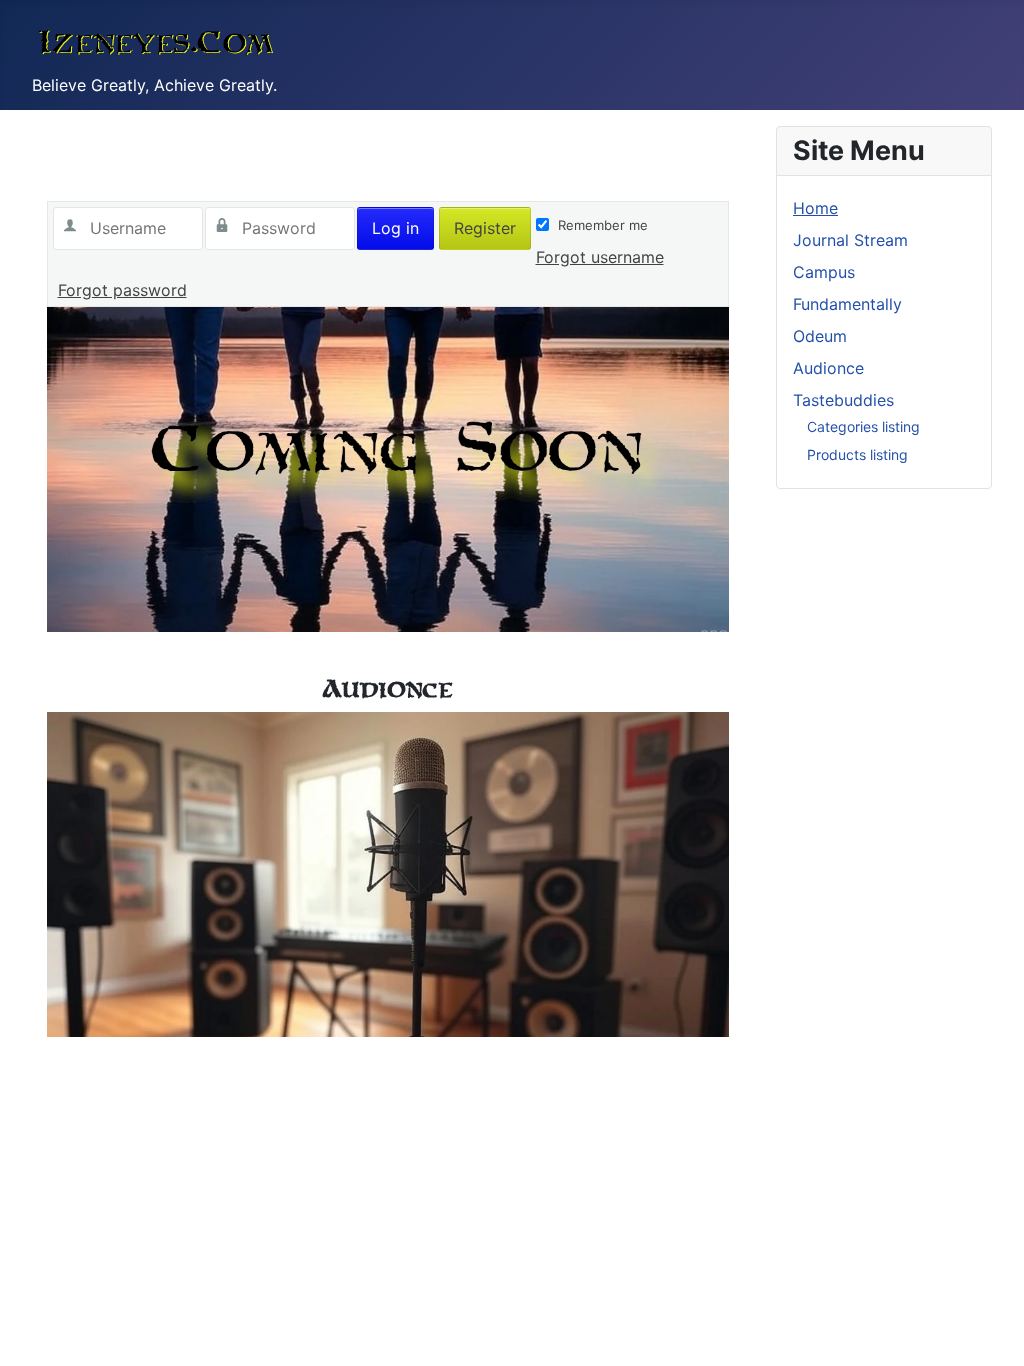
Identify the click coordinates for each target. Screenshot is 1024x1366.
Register (485, 228)
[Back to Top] (989, 1329)
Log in (395, 228)
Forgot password (122, 290)
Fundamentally (847, 304)
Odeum (820, 336)
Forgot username (600, 257)
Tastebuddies (843, 400)
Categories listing (863, 426)
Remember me (603, 225)
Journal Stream (850, 240)
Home (815, 208)
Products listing (857, 454)
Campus (824, 272)
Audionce (828, 368)
